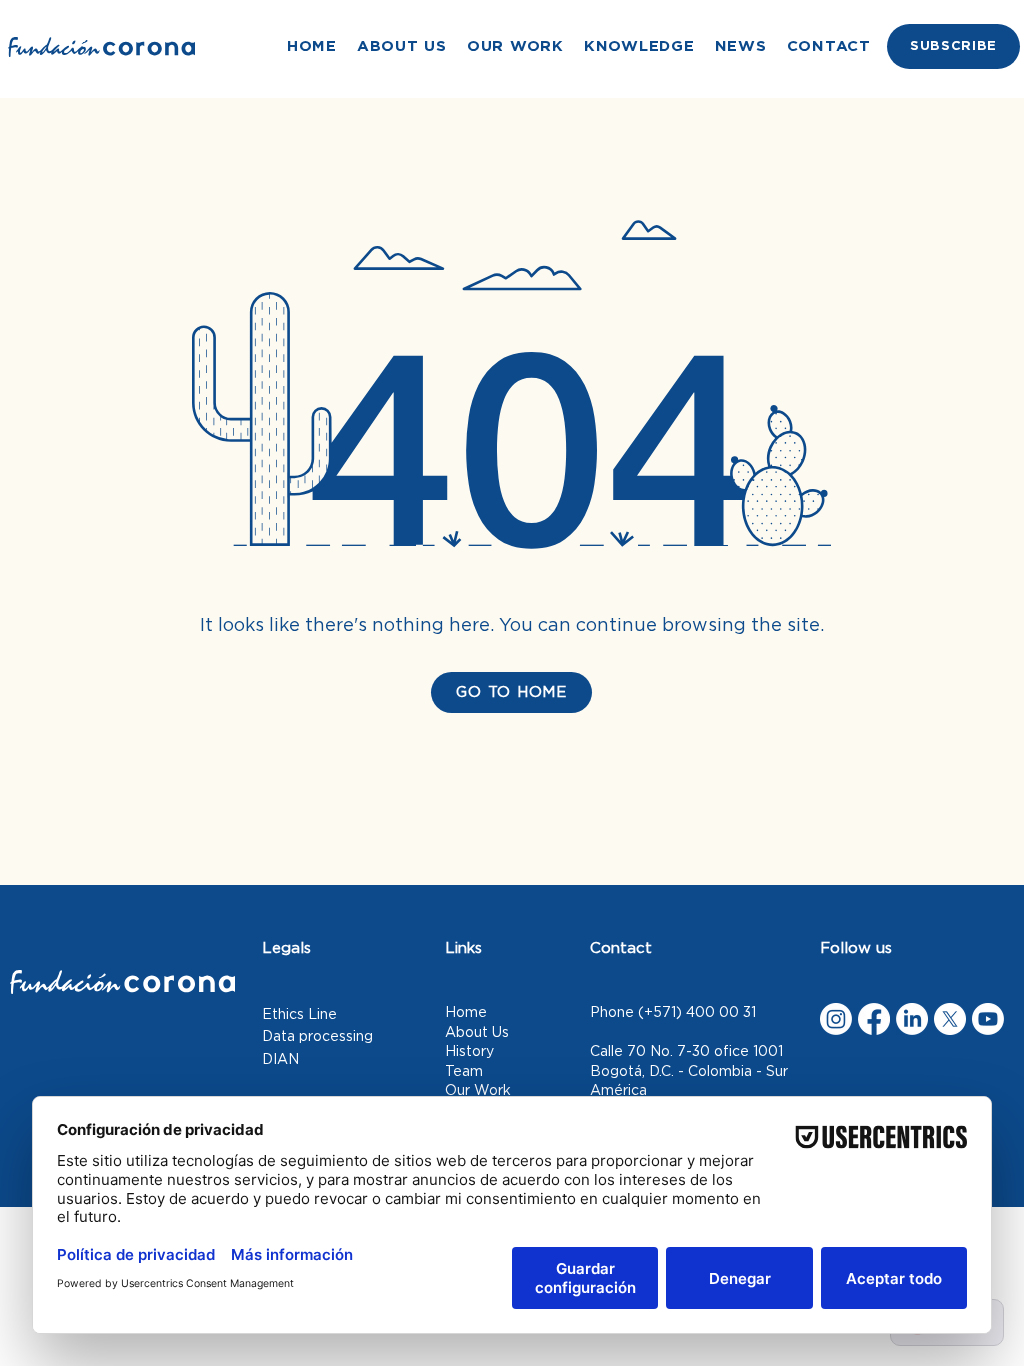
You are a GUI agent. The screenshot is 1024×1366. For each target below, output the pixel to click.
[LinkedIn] (912, 1019)
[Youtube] (988, 1019)
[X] (950, 1019)
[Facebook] (874, 1019)
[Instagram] (836, 1019)
